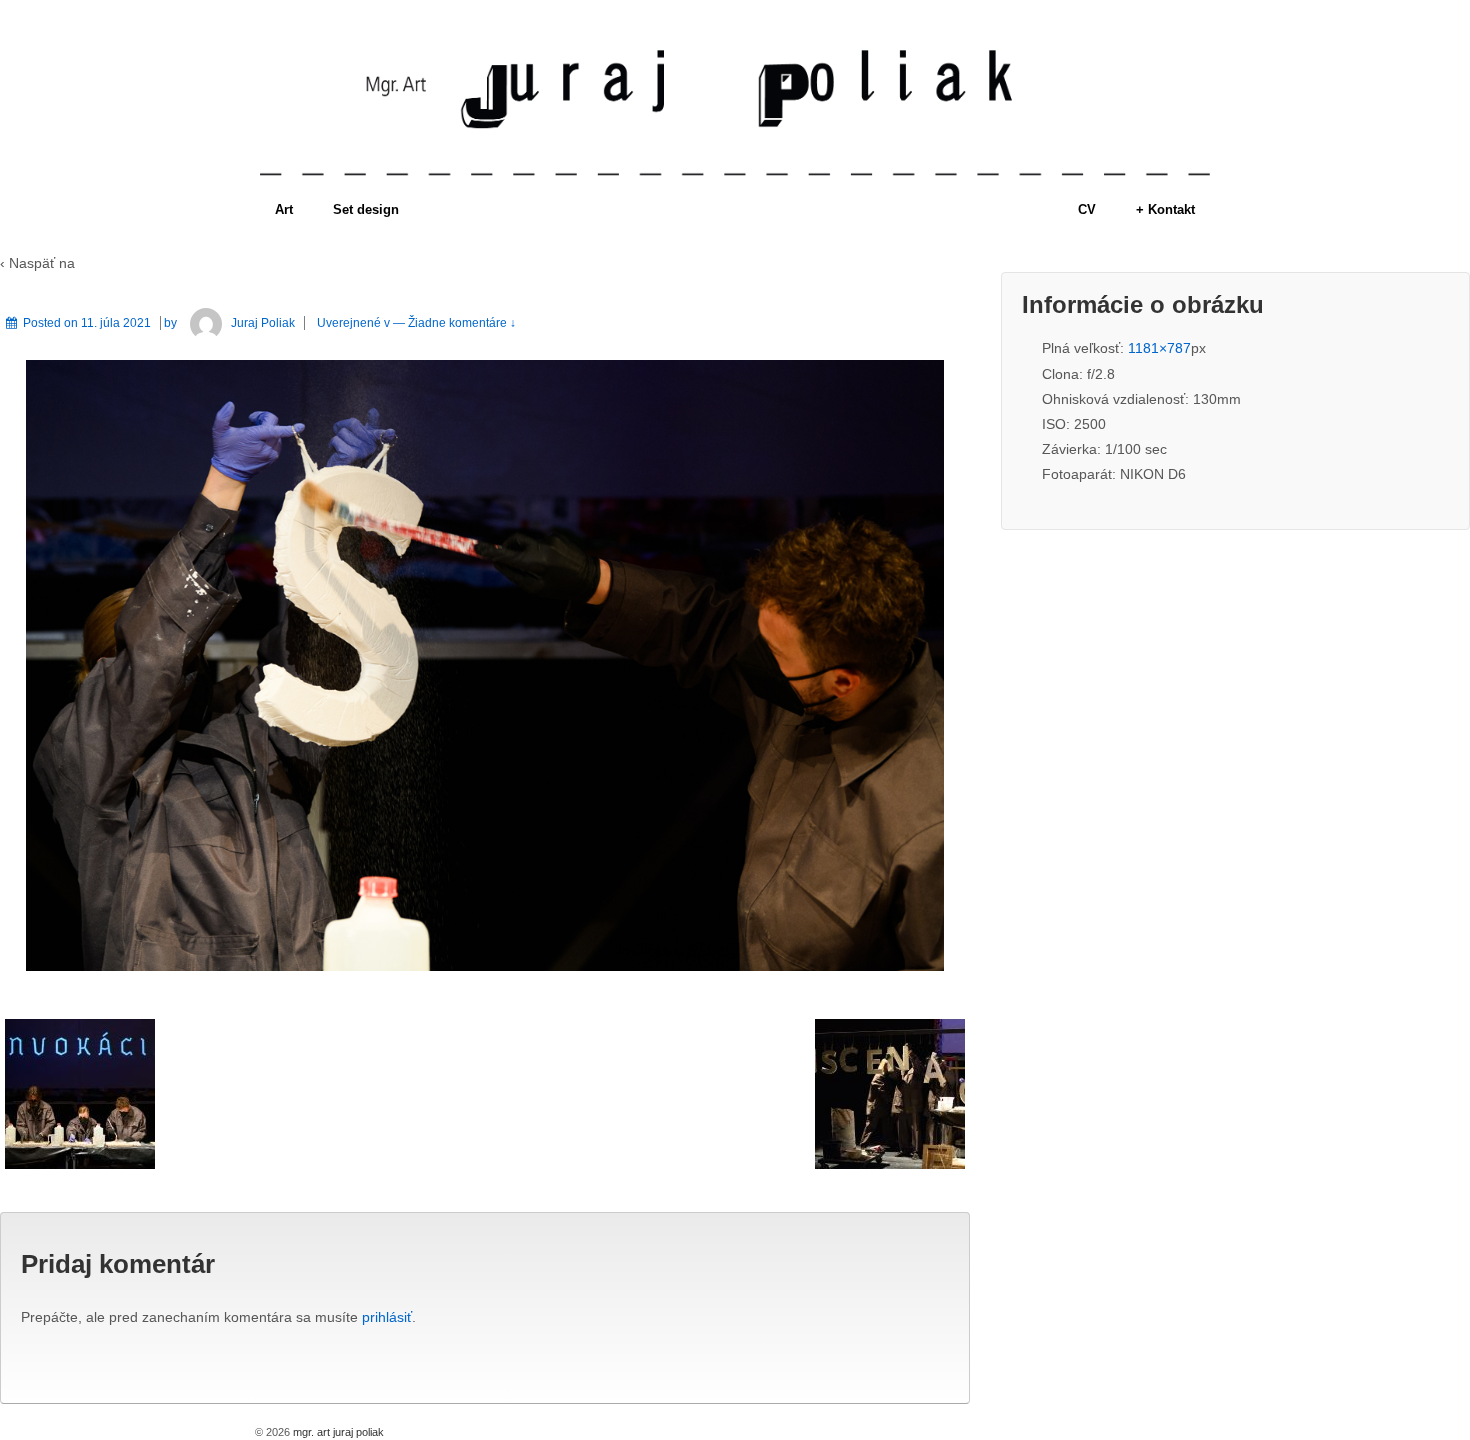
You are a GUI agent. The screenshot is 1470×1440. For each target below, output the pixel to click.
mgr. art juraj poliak (337, 1432)
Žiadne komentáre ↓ (462, 323)
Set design (366, 209)
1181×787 (1159, 348)
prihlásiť (387, 1317)
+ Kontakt (1165, 209)
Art (284, 209)
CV (1087, 209)
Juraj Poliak (263, 323)
